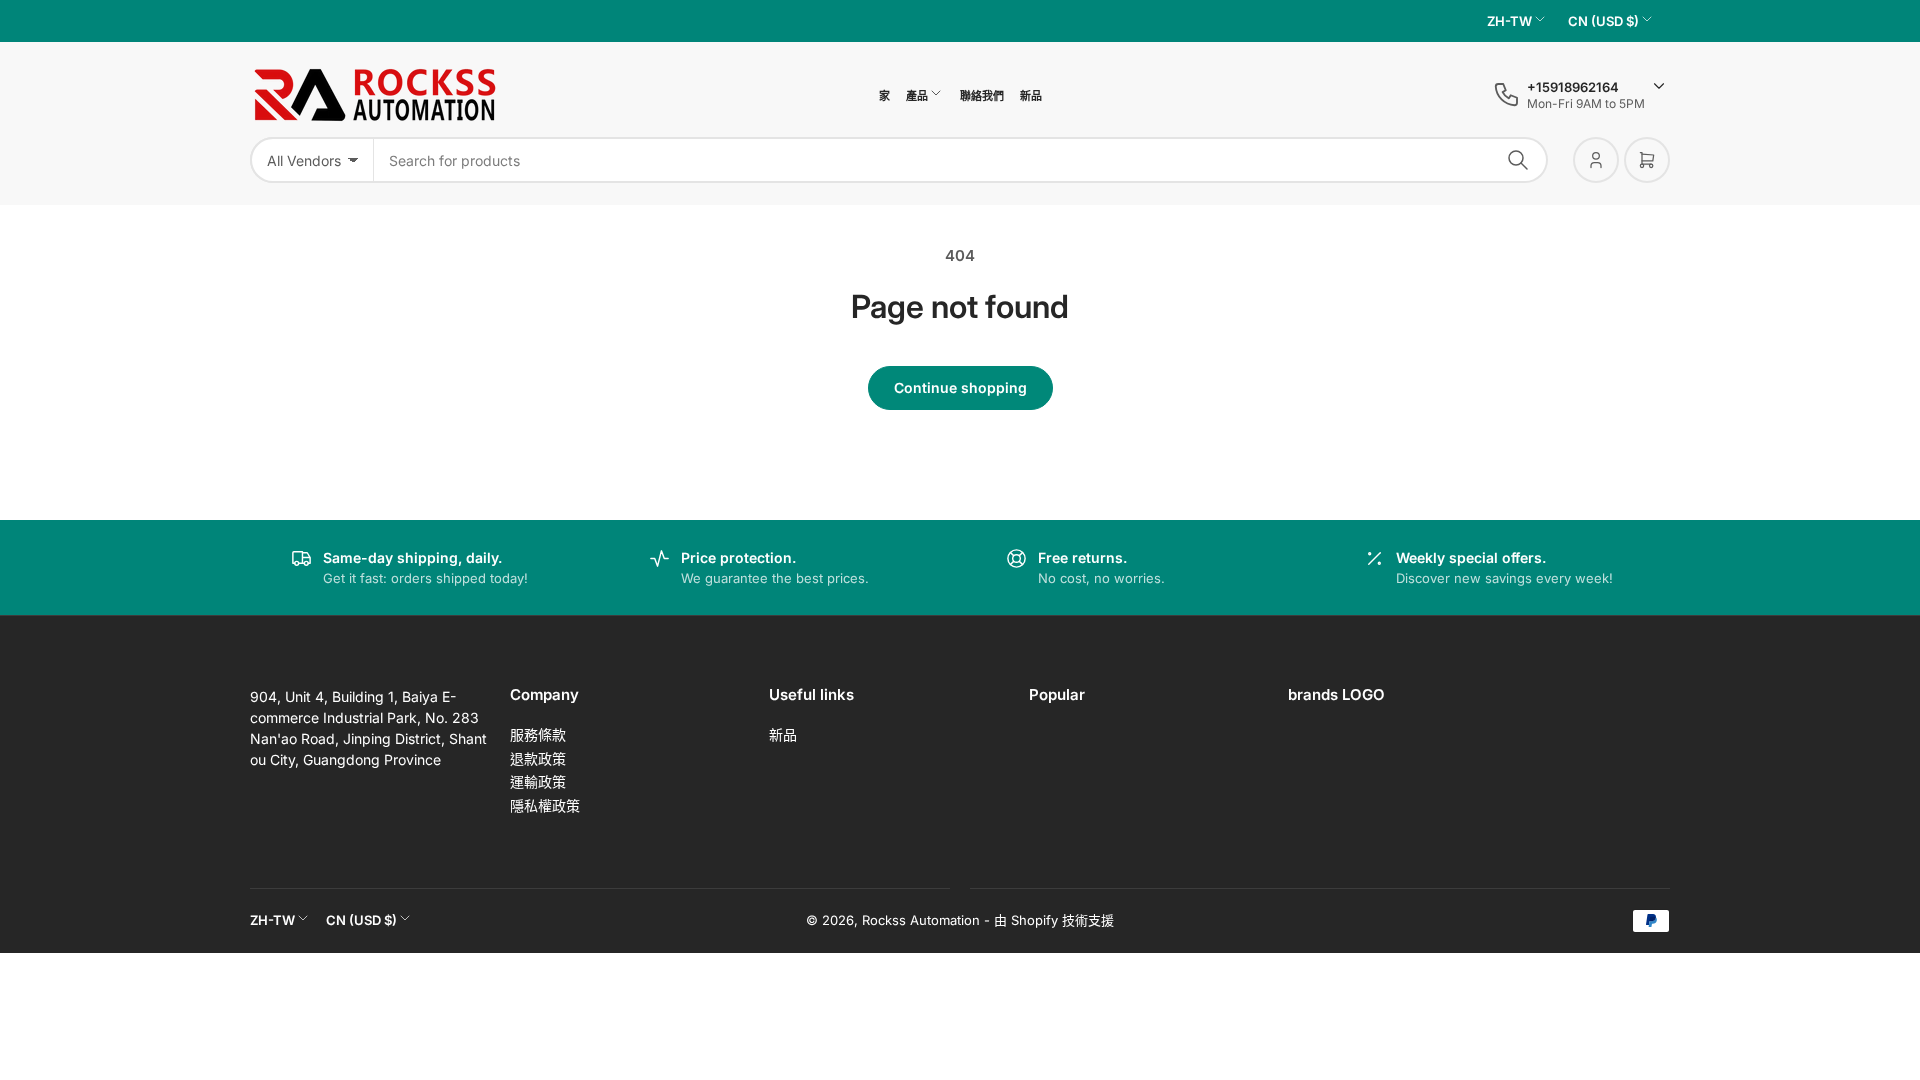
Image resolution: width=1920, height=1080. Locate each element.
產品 (917, 96)
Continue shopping (960, 387)
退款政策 (538, 758)
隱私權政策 (545, 805)
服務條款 (538, 734)
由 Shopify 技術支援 (1054, 920)
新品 (1031, 96)
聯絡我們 (982, 96)
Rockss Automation (921, 920)
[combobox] (961, 160)
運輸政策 (538, 781)
